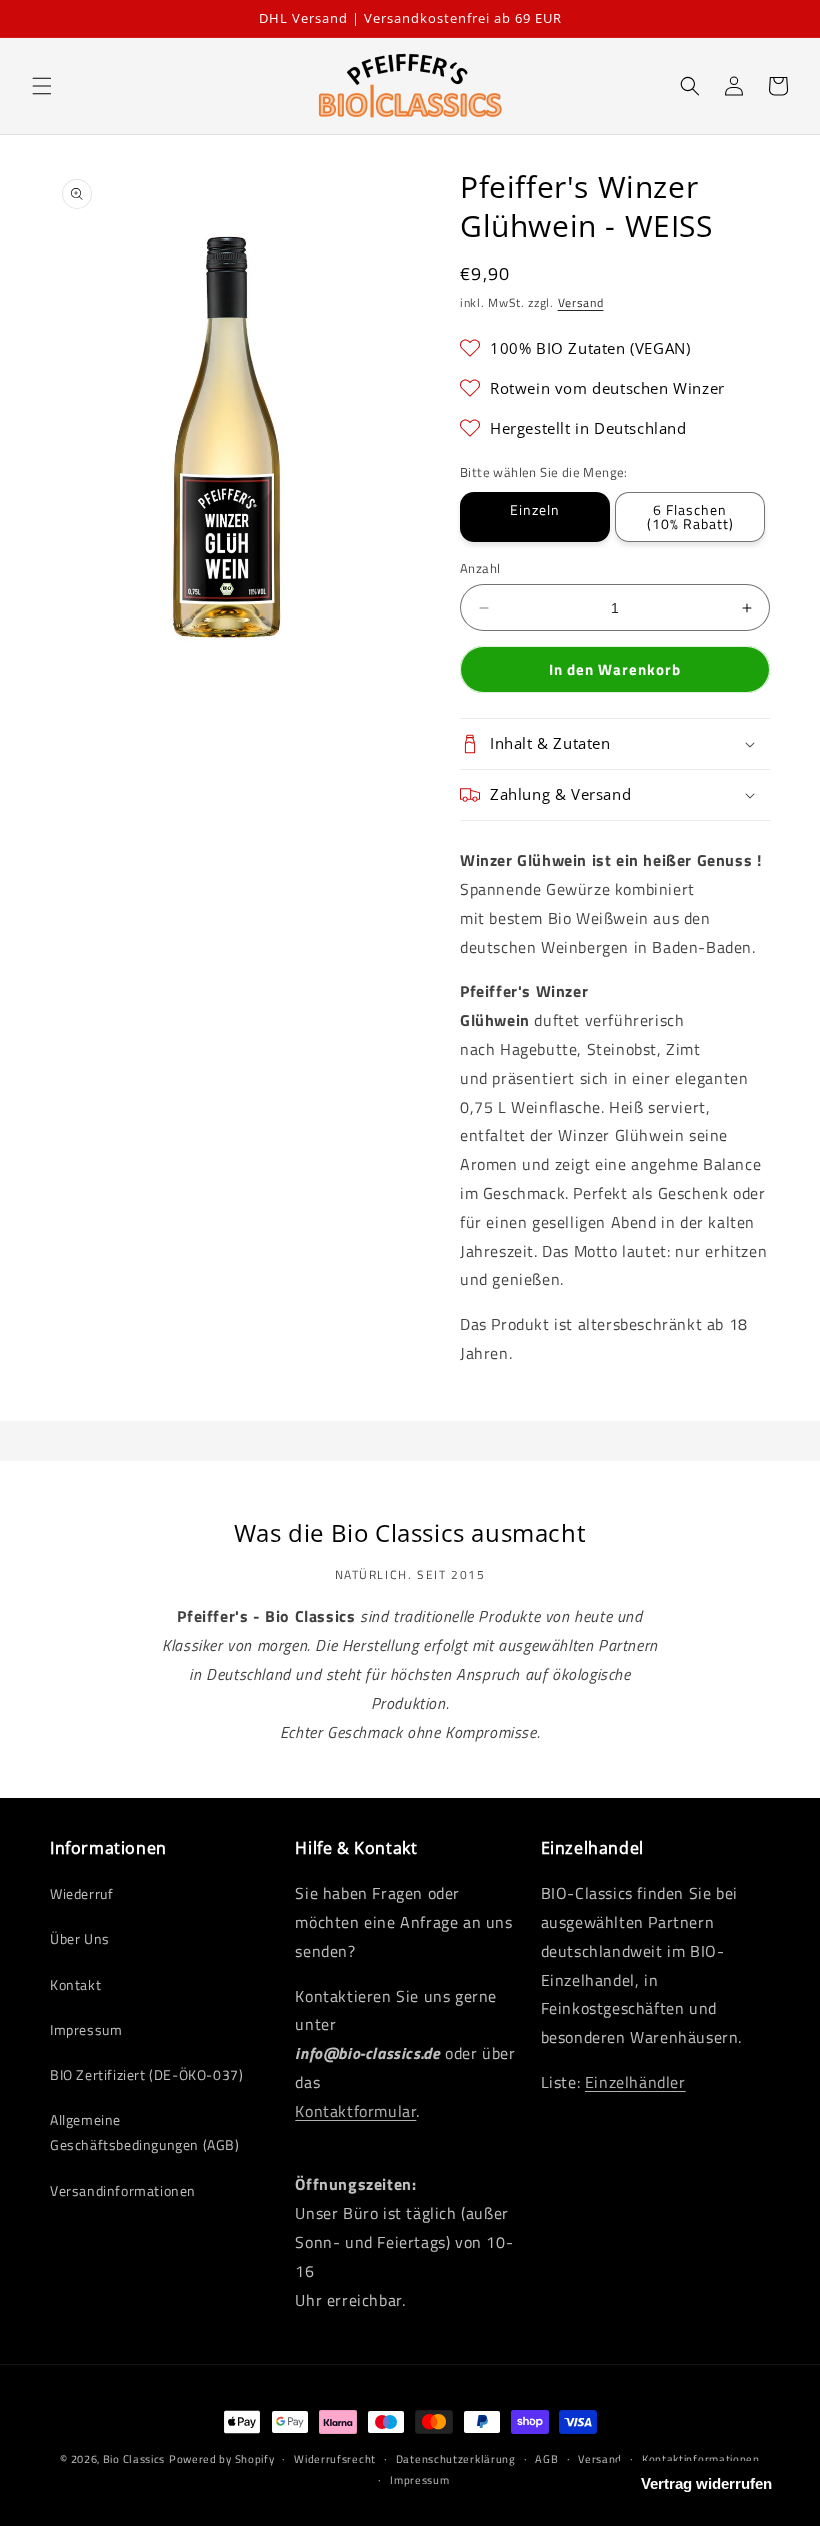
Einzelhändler (635, 2082)
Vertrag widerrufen (706, 2483)
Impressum (86, 2029)
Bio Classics (134, 2459)
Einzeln (535, 509)
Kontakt (75, 1984)
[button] (42, 86)
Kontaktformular (355, 2111)
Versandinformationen (123, 2190)
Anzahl (480, 568)
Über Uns (80, 1938)
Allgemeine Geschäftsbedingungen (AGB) (145, 2132)
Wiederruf (81, 1893)
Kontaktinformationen (701, 2459)
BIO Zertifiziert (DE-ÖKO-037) (146, 2074)
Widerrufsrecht (335, 2459)
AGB (546, 2459)
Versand (581, 302)
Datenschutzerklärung (456, 2459)
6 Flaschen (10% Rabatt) (690, 516)
